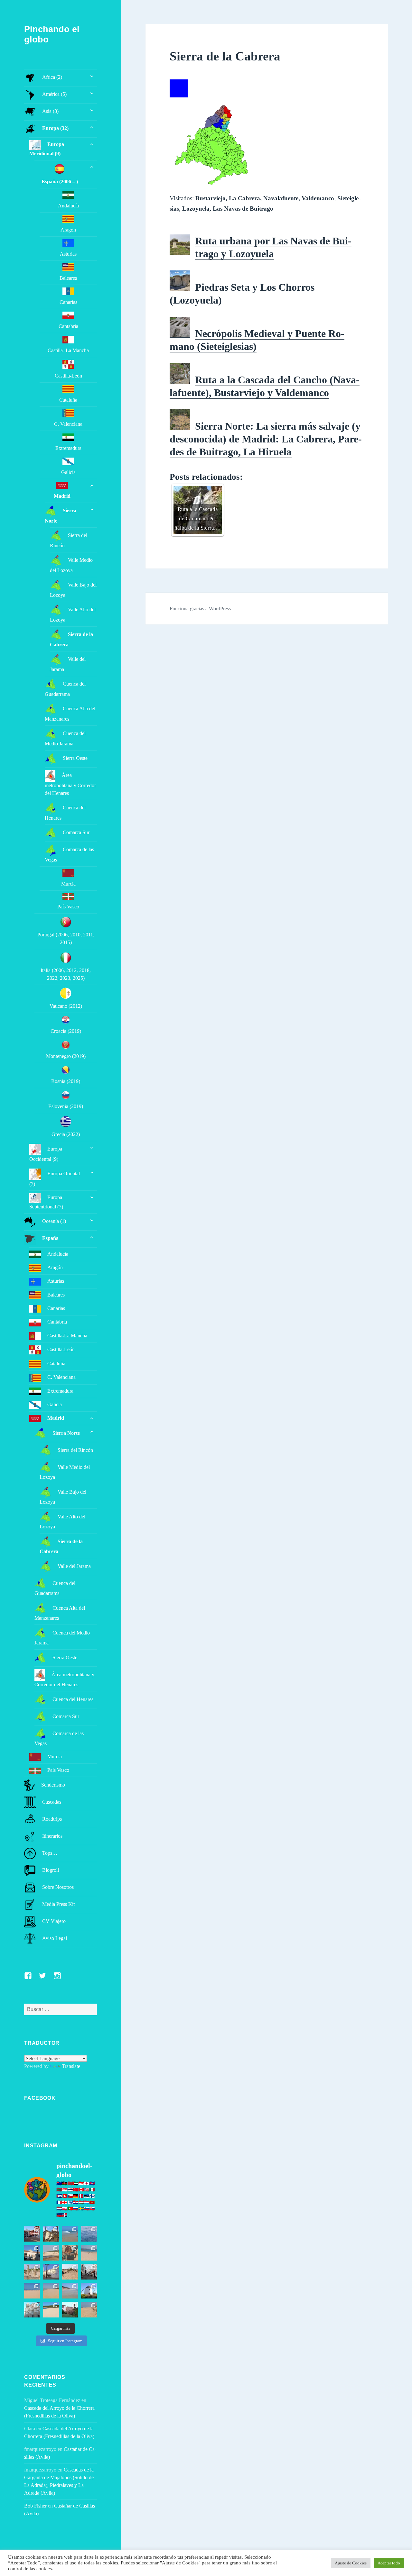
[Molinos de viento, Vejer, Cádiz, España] (89, 2291)
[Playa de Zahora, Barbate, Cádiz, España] (70, 2272)
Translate (71, 2066)
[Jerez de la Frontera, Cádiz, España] (51, 2234)
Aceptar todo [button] (389, 2563)
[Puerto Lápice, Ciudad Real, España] (32, 2234)
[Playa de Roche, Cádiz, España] (70, 2291)
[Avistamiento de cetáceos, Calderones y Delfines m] (89, 2234)
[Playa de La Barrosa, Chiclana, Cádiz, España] (32, 2291)
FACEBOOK (40, 2098)
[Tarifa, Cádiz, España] (32, 2253)
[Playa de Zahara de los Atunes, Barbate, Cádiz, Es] (51, 2291)
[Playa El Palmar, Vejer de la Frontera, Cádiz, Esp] (89, 2310)
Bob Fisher (35, 2506)
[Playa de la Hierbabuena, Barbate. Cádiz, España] (51, 2310)
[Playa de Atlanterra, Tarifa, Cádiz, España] (70, 2234)
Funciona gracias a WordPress (200, 609)
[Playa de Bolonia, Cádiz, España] (89, 2253)
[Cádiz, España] (32, 2310)
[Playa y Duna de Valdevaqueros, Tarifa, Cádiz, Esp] (51, 2253)
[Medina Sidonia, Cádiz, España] (70, 2310)
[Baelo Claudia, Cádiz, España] (32, 2272)
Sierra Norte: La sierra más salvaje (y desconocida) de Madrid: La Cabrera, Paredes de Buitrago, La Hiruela (266, 439)
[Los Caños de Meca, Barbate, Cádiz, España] (70, 2253)
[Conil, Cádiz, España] (51, 2272)
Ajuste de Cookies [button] (351, 2563)
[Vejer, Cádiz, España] (89, 2272)
